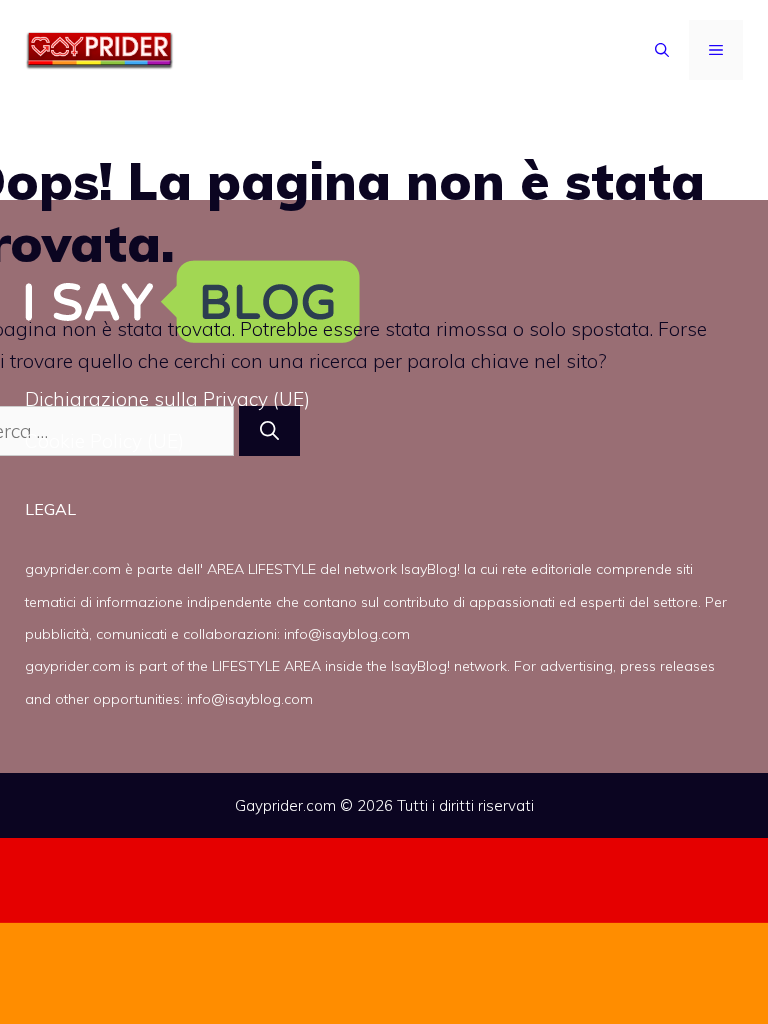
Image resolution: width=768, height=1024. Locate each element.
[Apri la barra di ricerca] (662, 50)
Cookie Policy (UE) (104, 441)
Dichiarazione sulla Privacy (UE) (167, 399)
